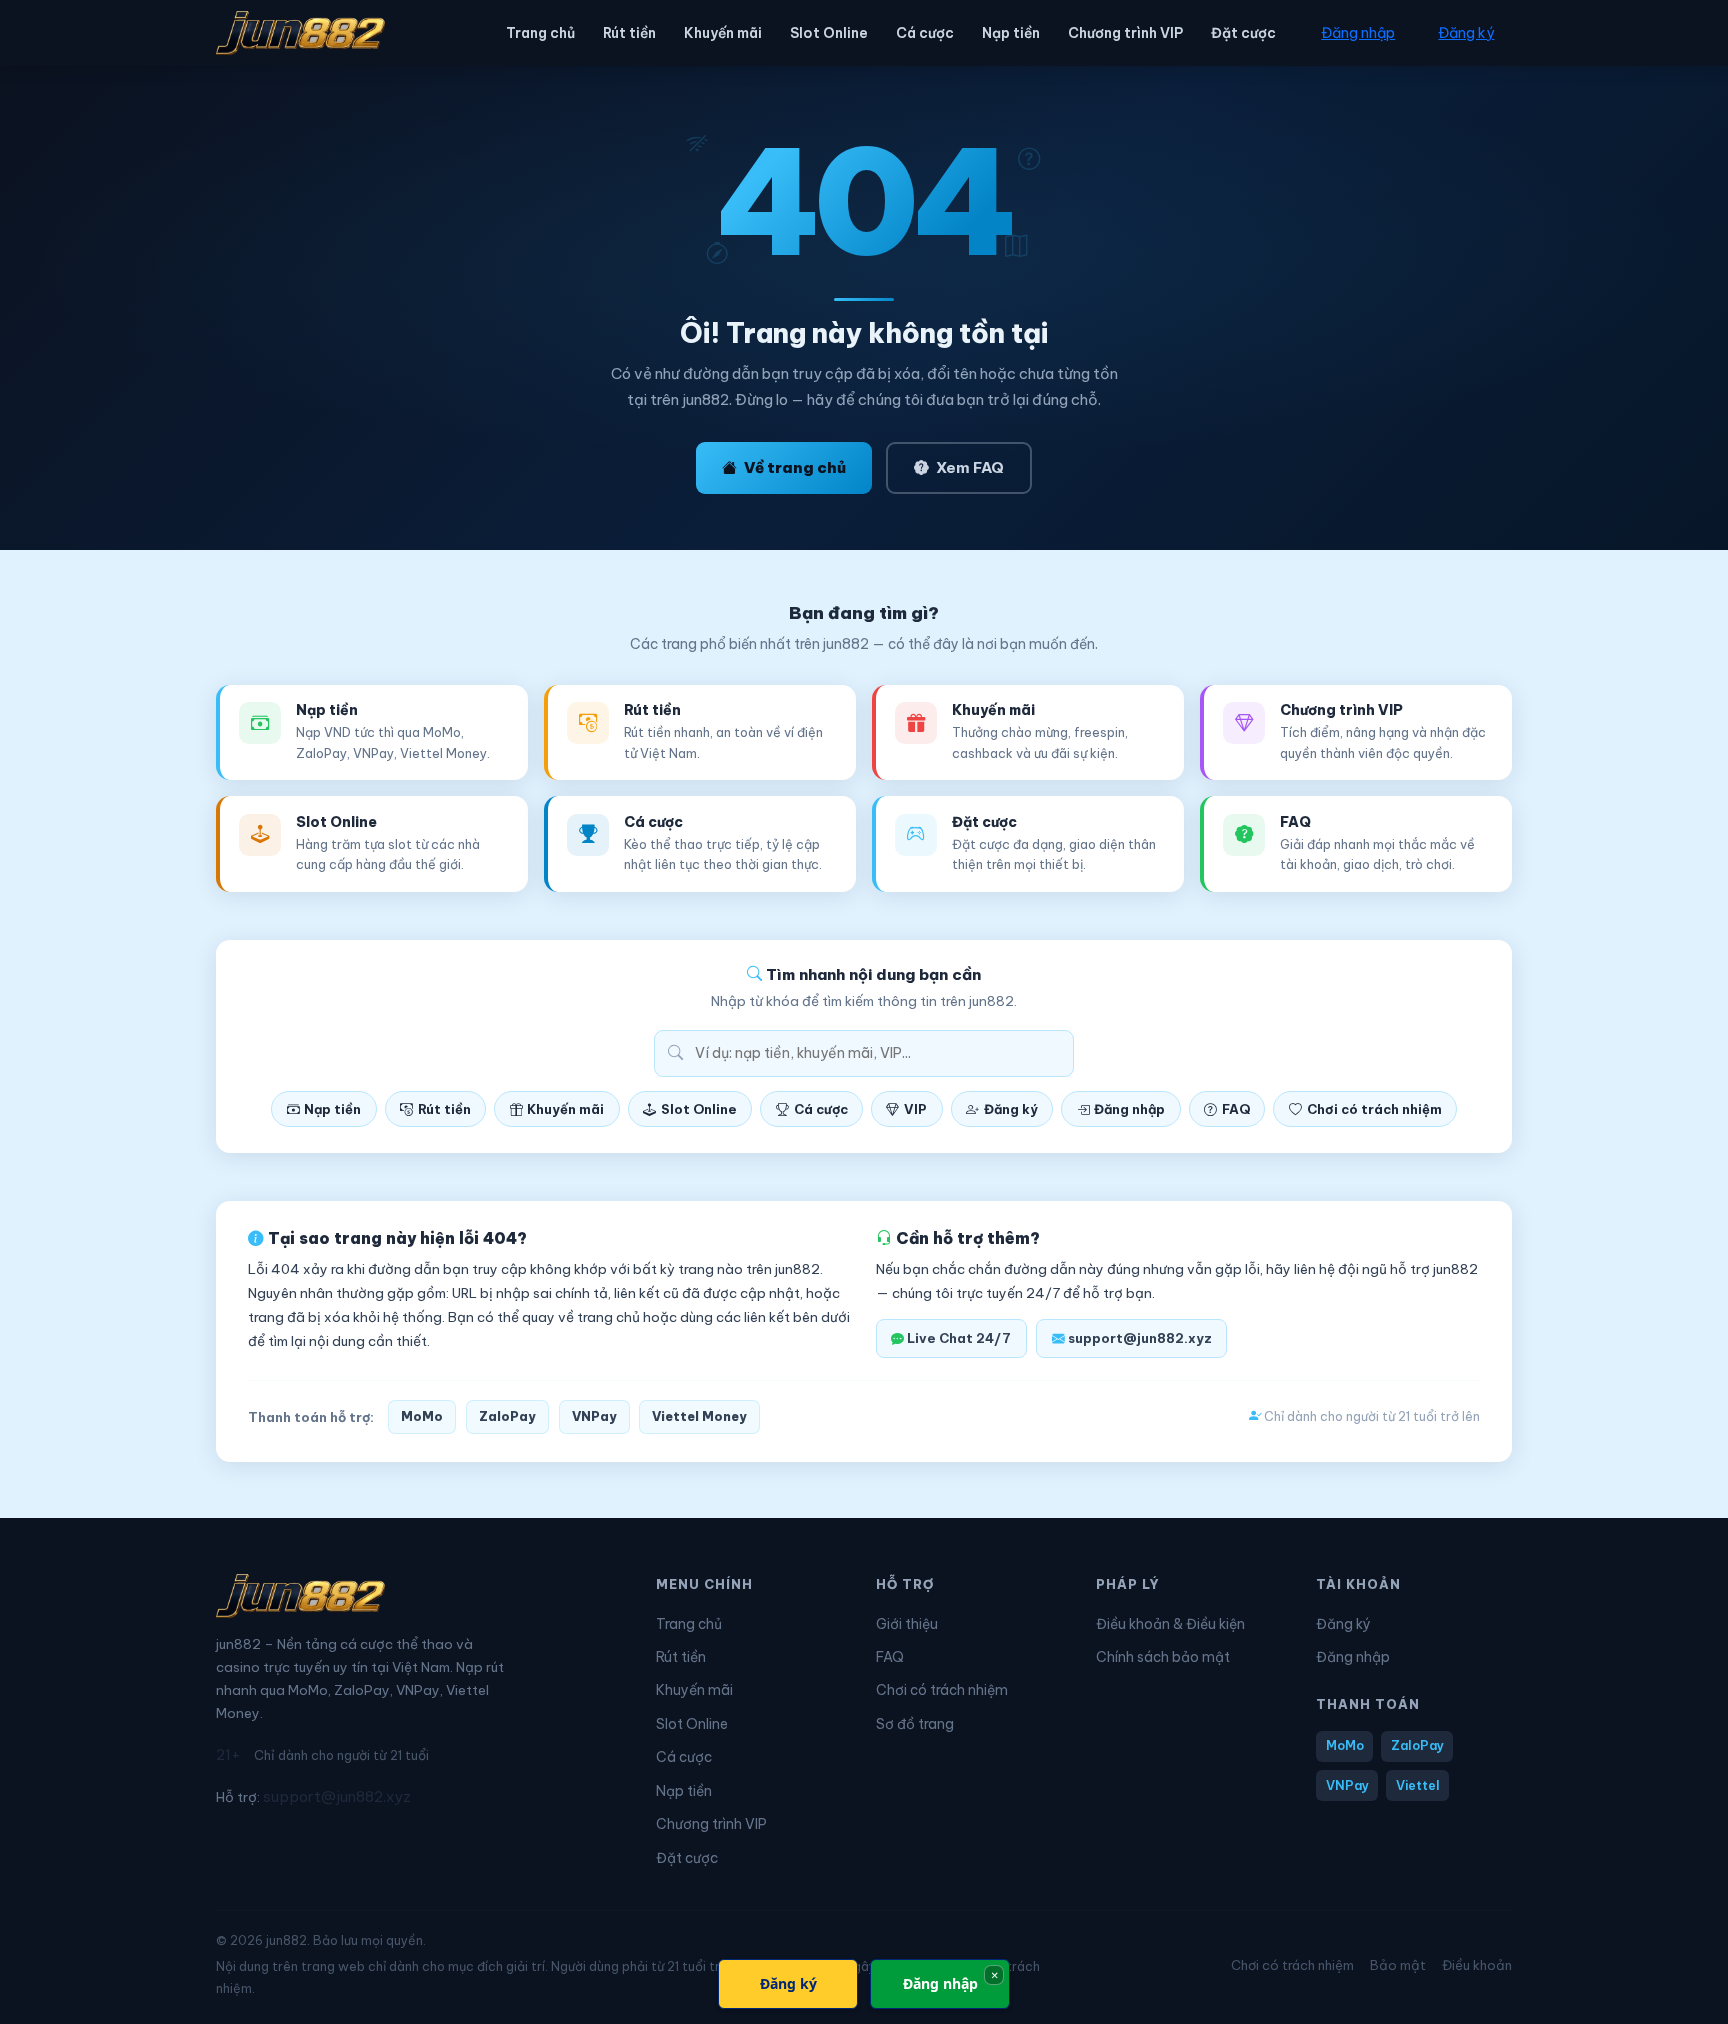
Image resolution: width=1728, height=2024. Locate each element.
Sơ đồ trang (915, 1724)
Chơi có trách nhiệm (1374, 1109)
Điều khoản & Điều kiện (1170, 1624)
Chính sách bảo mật (1163, 1657)
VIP (915, 1109)
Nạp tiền (1011, 33)
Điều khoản (1477, 1965)
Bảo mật (1398, 1965)
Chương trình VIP (1125, 33)
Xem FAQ (970, 467)
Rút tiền (629, 33)
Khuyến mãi (723, 33)
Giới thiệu (907, 1624)
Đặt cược (1243, 33)
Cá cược (925, 33)
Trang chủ (540, 33)
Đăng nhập (1358, 33)
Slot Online (829, 33)
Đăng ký (1466, 33)
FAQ (1236, 1109)
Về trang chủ (795, 467)
